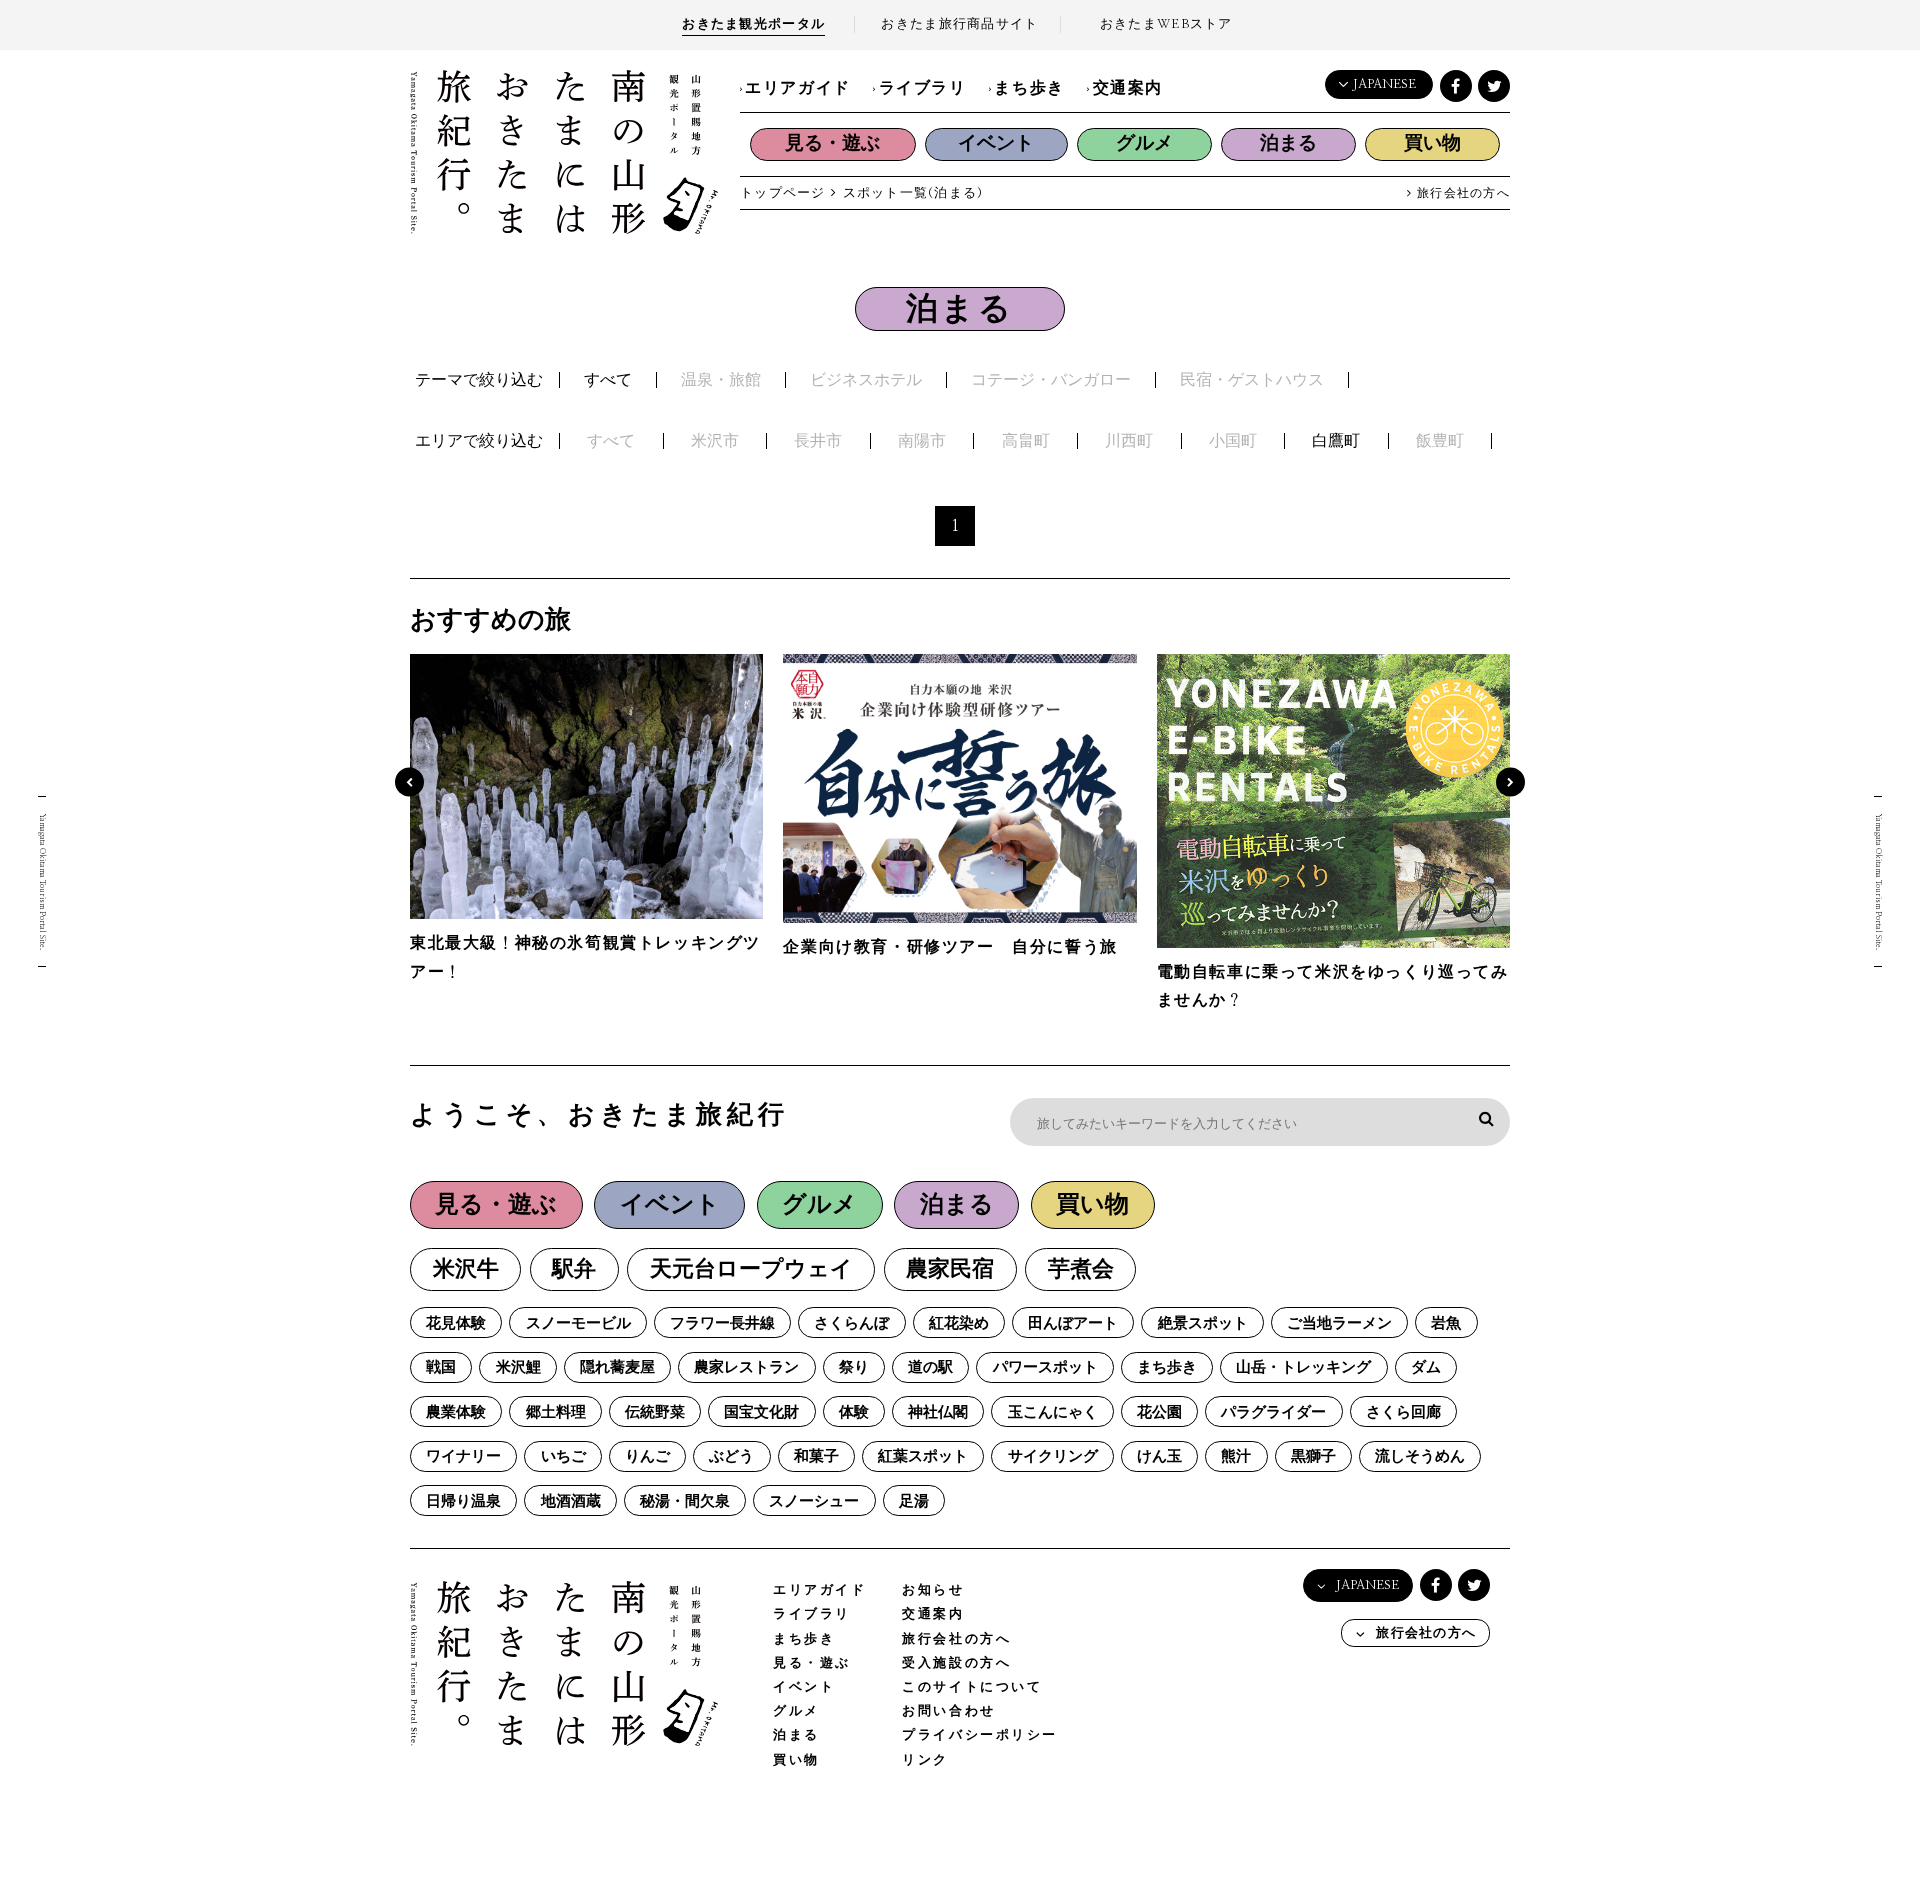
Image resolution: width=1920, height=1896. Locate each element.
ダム (1426, 1367)
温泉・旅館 (721, 380)
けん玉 (1159, 1456)
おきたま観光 (753, 24)
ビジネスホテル (866, 380)
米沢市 (715, 441)
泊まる (1288, 143)
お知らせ (933, 1590)
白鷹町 (1336, 441)
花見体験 (456, 1323)
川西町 (1129, 441)
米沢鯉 (518, 1367)
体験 (854, 1412)
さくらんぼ (851, 1323)
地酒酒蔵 (571, 1501)
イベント (996, 143)
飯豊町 (1440, 441)
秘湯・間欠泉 (685, 1501)
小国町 (1233, 441)
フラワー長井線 (722, 1323)
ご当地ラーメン (1339, 1323)
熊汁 (1236, 1456)
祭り (854, 1367)
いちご (563, 1456)
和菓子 (816, 1456)
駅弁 (574, 1269)
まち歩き (1029, 88)
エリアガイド (798, 88)
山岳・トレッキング (1303, 1367)
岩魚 (1446, 1323)
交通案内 (1128, 88)
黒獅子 (1313, 1456)
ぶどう (731, 1456)
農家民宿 (950, 1269)
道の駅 (930, 1367)
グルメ (1144, 143)
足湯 (914, 1501)
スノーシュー (814, 1501)
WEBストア (1166, 24)
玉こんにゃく (1053, 1412)
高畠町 (1026, 441)
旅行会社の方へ (1461, 193)
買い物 (1432, 143)
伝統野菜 (655, 1412)
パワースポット (1045, 1367)
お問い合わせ (948, 1711)
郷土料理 (556, 1412)
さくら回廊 (1403, 1412)
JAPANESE (1384, 84)
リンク (925, 1760)
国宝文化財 (761, 1412)
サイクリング (1053, 1456)
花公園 (1159, 1412)
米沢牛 (466, 1269)
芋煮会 (1081, 1269)
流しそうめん (1420, 1456)
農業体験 (456, 1412)
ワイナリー (463, 1456)
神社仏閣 (938, 1412)
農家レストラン (746, 1367)
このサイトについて (972, 1687)
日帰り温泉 (463, 1501)
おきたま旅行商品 (959, 24)
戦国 (441, 1367)
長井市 (818, 441)
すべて (608, 380)
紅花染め (959, 1323)
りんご (647, 1456)
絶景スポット (1203, 1323)
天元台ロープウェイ (751, 1269)
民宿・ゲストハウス (1252, 380)
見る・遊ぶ (832, 143)
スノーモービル (578, 1323)
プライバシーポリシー (980, 1735)
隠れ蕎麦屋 (617, 1367)
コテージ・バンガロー (1051, 380)
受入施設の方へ (956, 1663)
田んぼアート (1073, 1323)
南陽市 (922, 441)
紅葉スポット (923, 1456)
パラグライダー (1273, 1412)
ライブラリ (923, 88)
